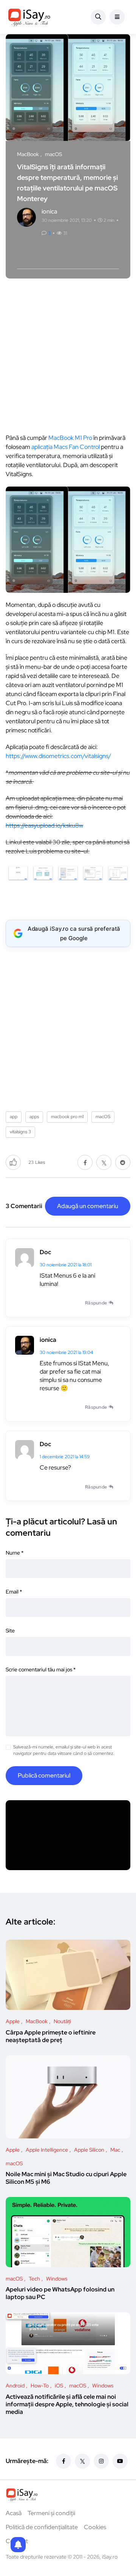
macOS (103, 1117)
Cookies (95, 2527)
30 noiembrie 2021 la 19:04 (66, 1352)
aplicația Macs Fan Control (66, 447)
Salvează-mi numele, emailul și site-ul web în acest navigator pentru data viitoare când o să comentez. (64, 1750)
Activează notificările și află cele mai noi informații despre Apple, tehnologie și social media (67, 2404)
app (14, 1117)
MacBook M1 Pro (70, 438)
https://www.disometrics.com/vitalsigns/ (58, 756)
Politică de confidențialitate (42, 2527)
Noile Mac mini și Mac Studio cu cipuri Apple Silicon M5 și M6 (66, 2178)
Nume (15, 1553)
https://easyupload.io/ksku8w (44, 825)
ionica (48, 1340)
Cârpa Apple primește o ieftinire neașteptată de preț (51, 2036)
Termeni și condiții (51, 2513)
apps (34, 1117)
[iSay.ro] (29, 17)
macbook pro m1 (67, 1117)
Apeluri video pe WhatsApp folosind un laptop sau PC (60, 2293)
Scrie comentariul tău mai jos (41, 1669)
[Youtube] (120, 2461)
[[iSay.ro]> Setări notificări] (18, 2545)
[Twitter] (82, 2461)
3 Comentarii (24, 1206)
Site (10, 1631)
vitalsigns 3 (20, 1132)
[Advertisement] (68, 354)
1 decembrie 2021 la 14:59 (65, 1457)
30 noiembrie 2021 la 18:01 (66, 1265)
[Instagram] (101, 2461)
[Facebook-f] (63, 2461)
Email (14, 1592)
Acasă (14, 2513)
